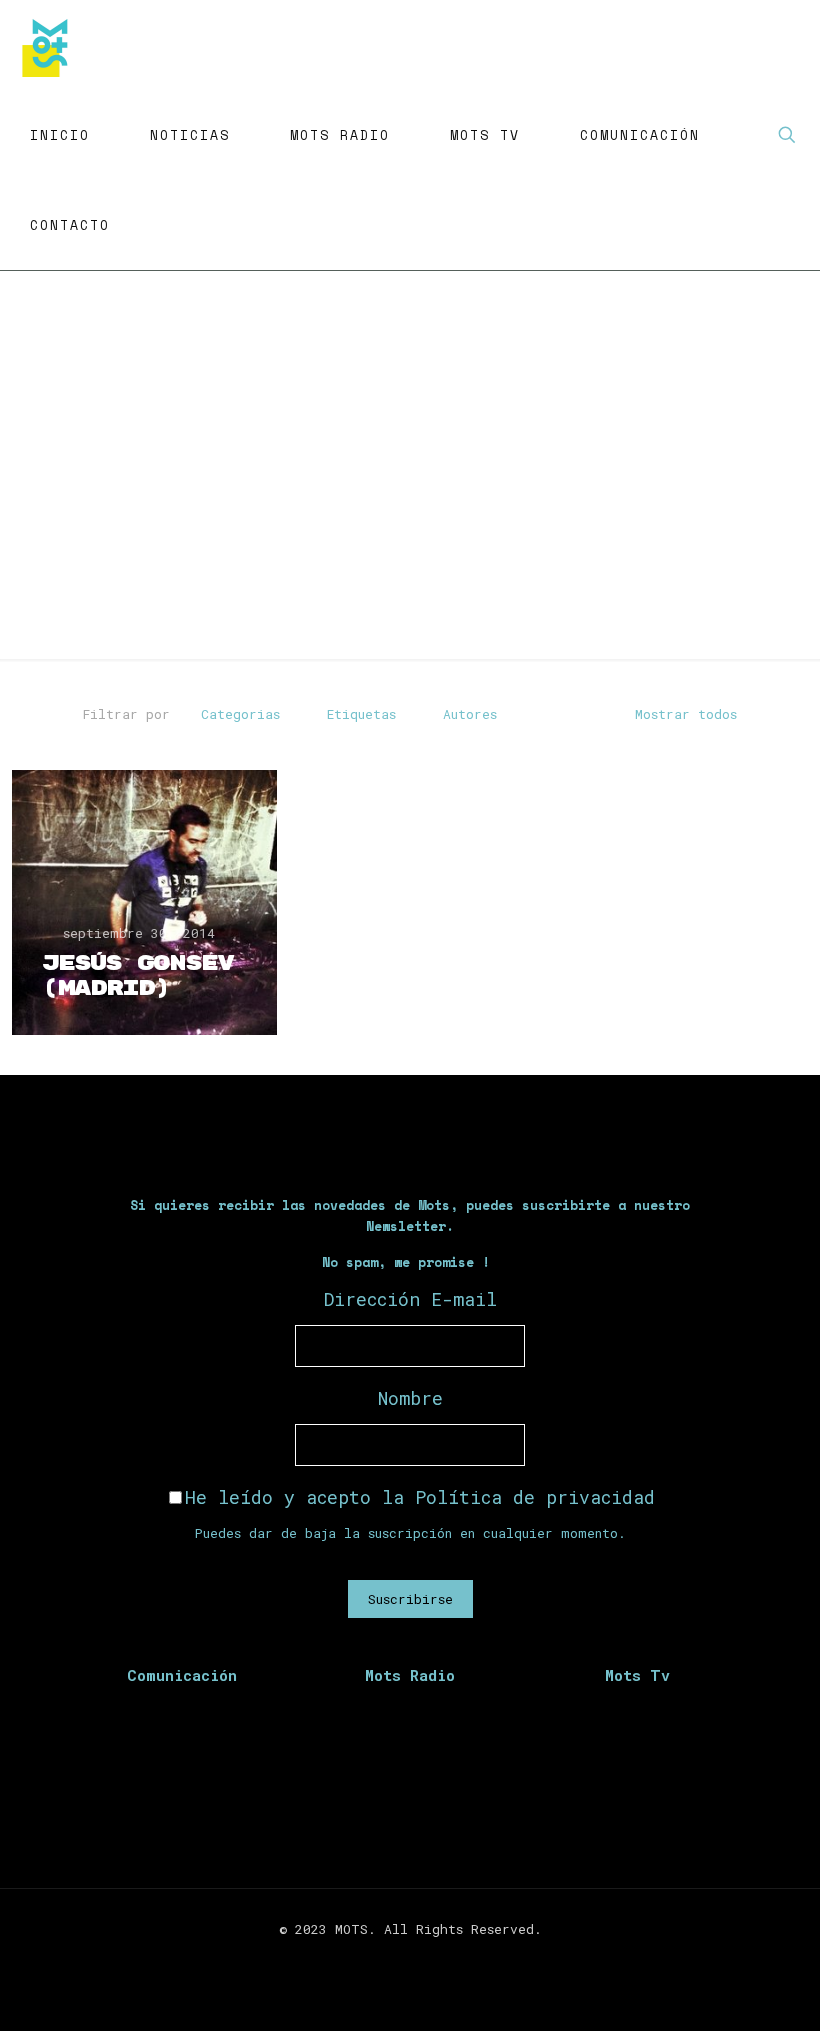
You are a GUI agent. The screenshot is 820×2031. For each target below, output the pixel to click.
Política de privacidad (535, 1497)
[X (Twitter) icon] (399, 1959)
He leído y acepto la (420, 1497)
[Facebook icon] (378, 1959)
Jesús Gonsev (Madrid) (137, 976)
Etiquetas (361, 714)
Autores (470, 714)
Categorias (240, 714)
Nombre (410, 1398)
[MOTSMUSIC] (50, 45)
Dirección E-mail (410, 1299)
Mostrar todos (686, 714)
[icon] (441, 1959)
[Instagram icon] (420, 1959)
